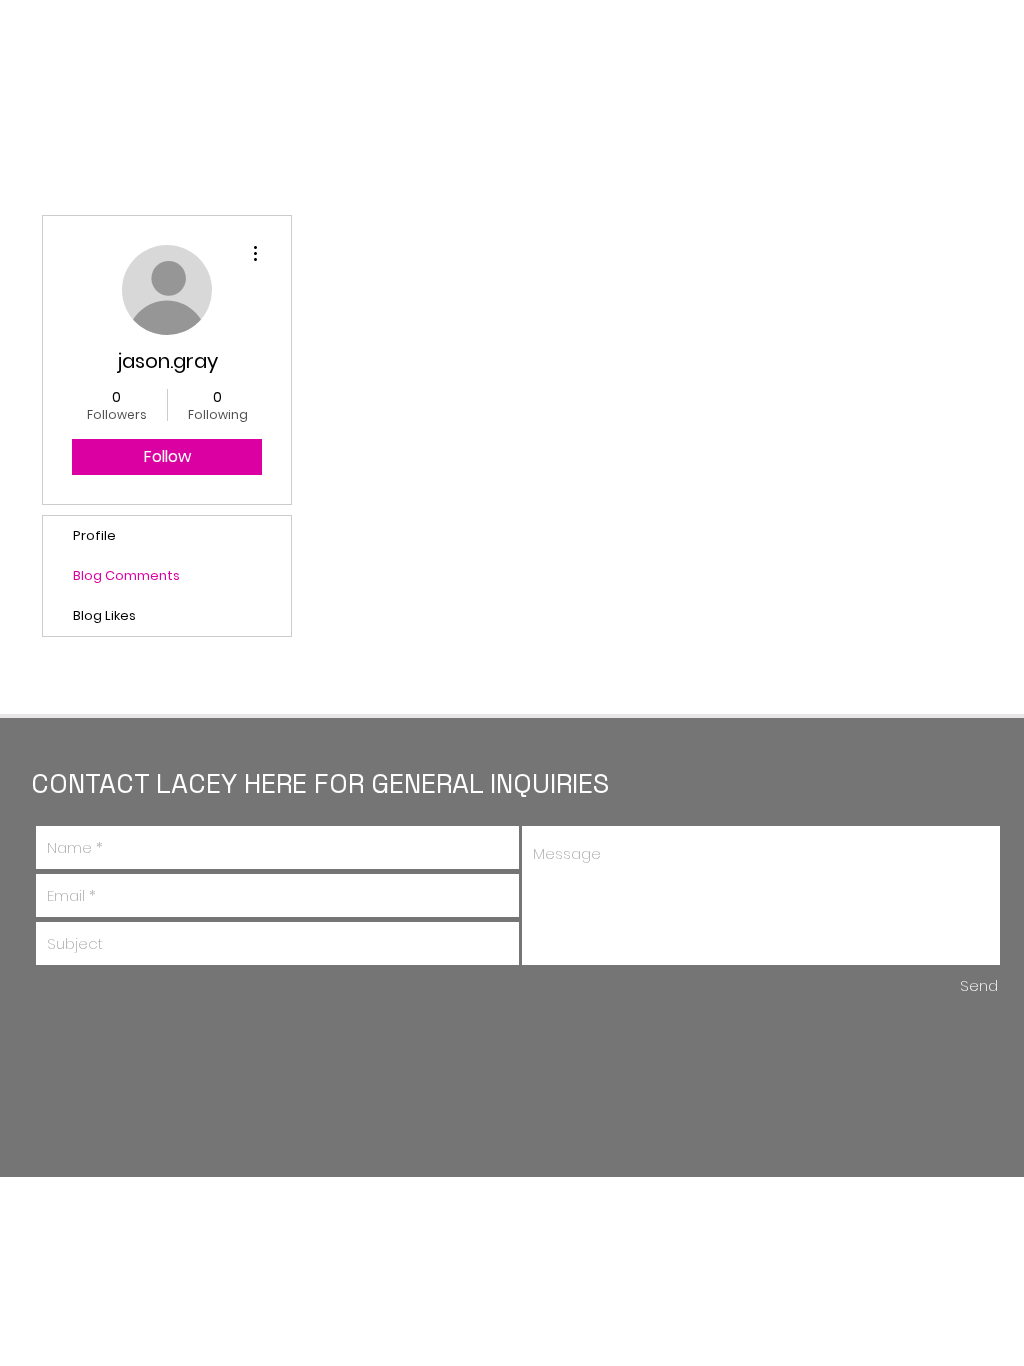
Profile (94, 535)
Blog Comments (126, 575)
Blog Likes (104, 615)
